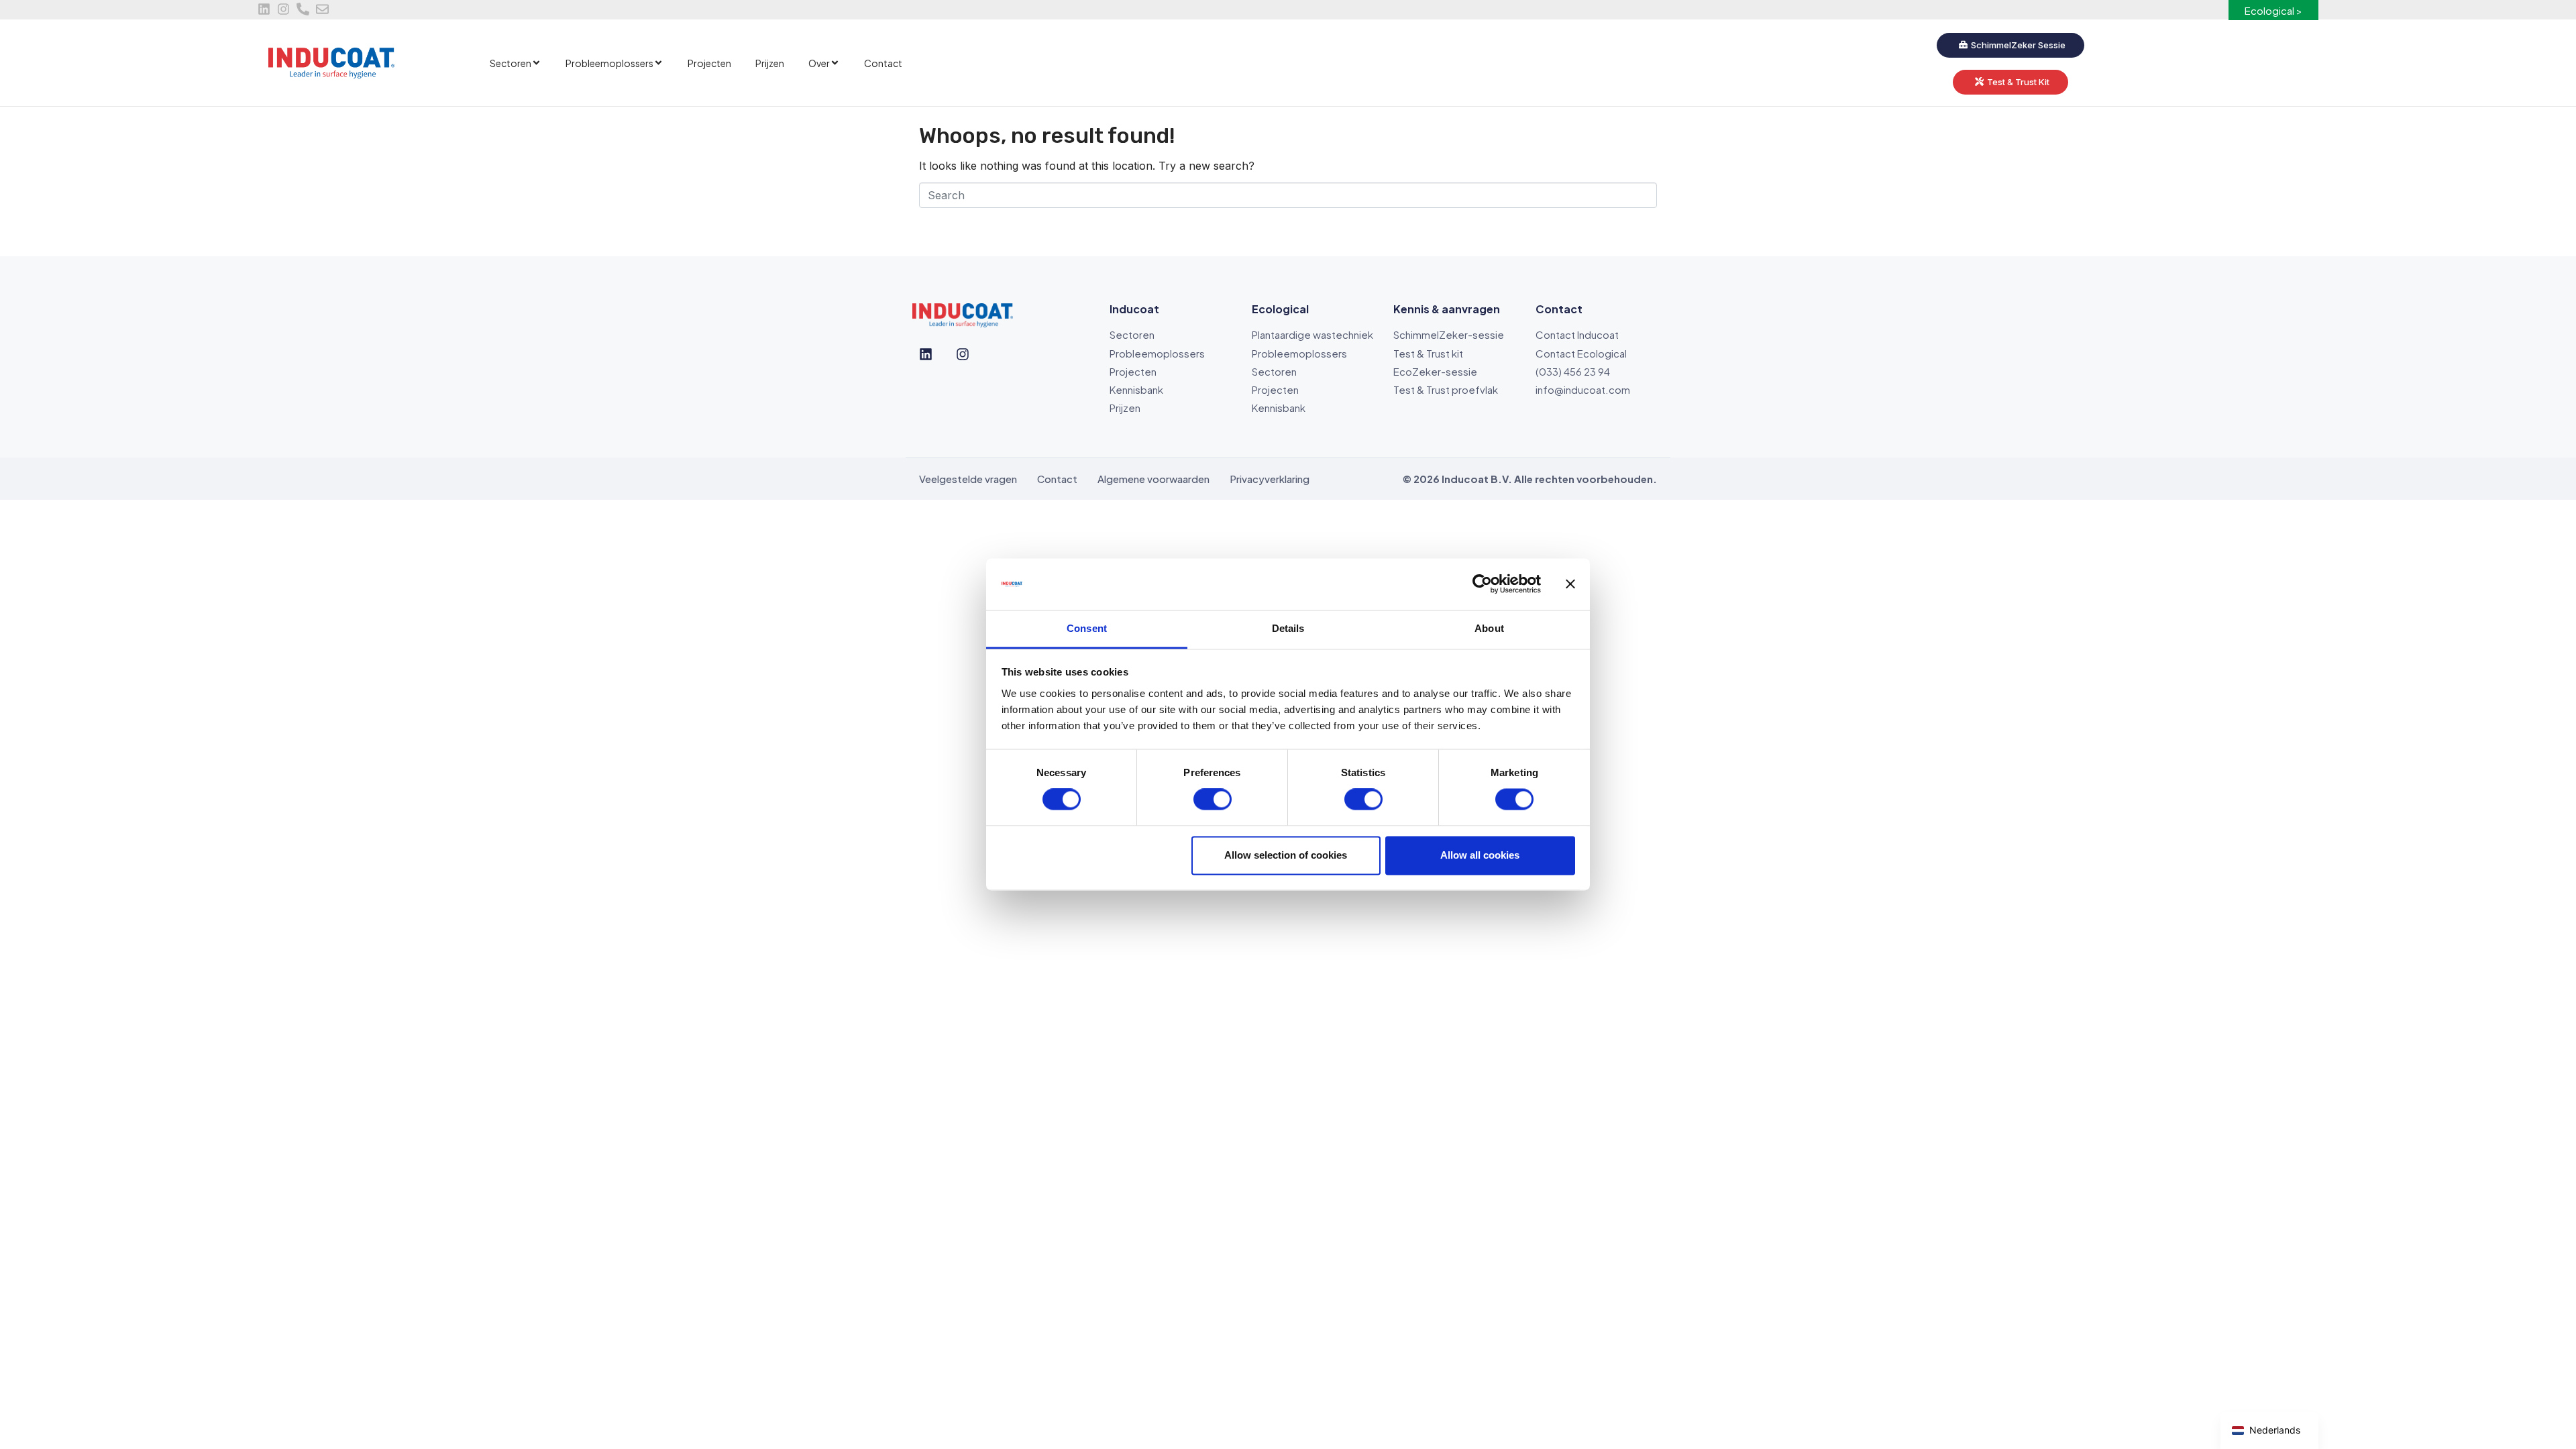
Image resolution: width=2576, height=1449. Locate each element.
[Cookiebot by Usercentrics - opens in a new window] (1482, 584)
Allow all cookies (1480, 855)
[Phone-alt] (303, 9)
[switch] (1213, 800)
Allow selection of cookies (1286, 855)
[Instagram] (283, 9)
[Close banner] (1570, 584)
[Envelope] (322, 9)
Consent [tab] (1087, 628)
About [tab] (1489, 628)
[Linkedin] (264, 9)
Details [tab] (1288, 628)
